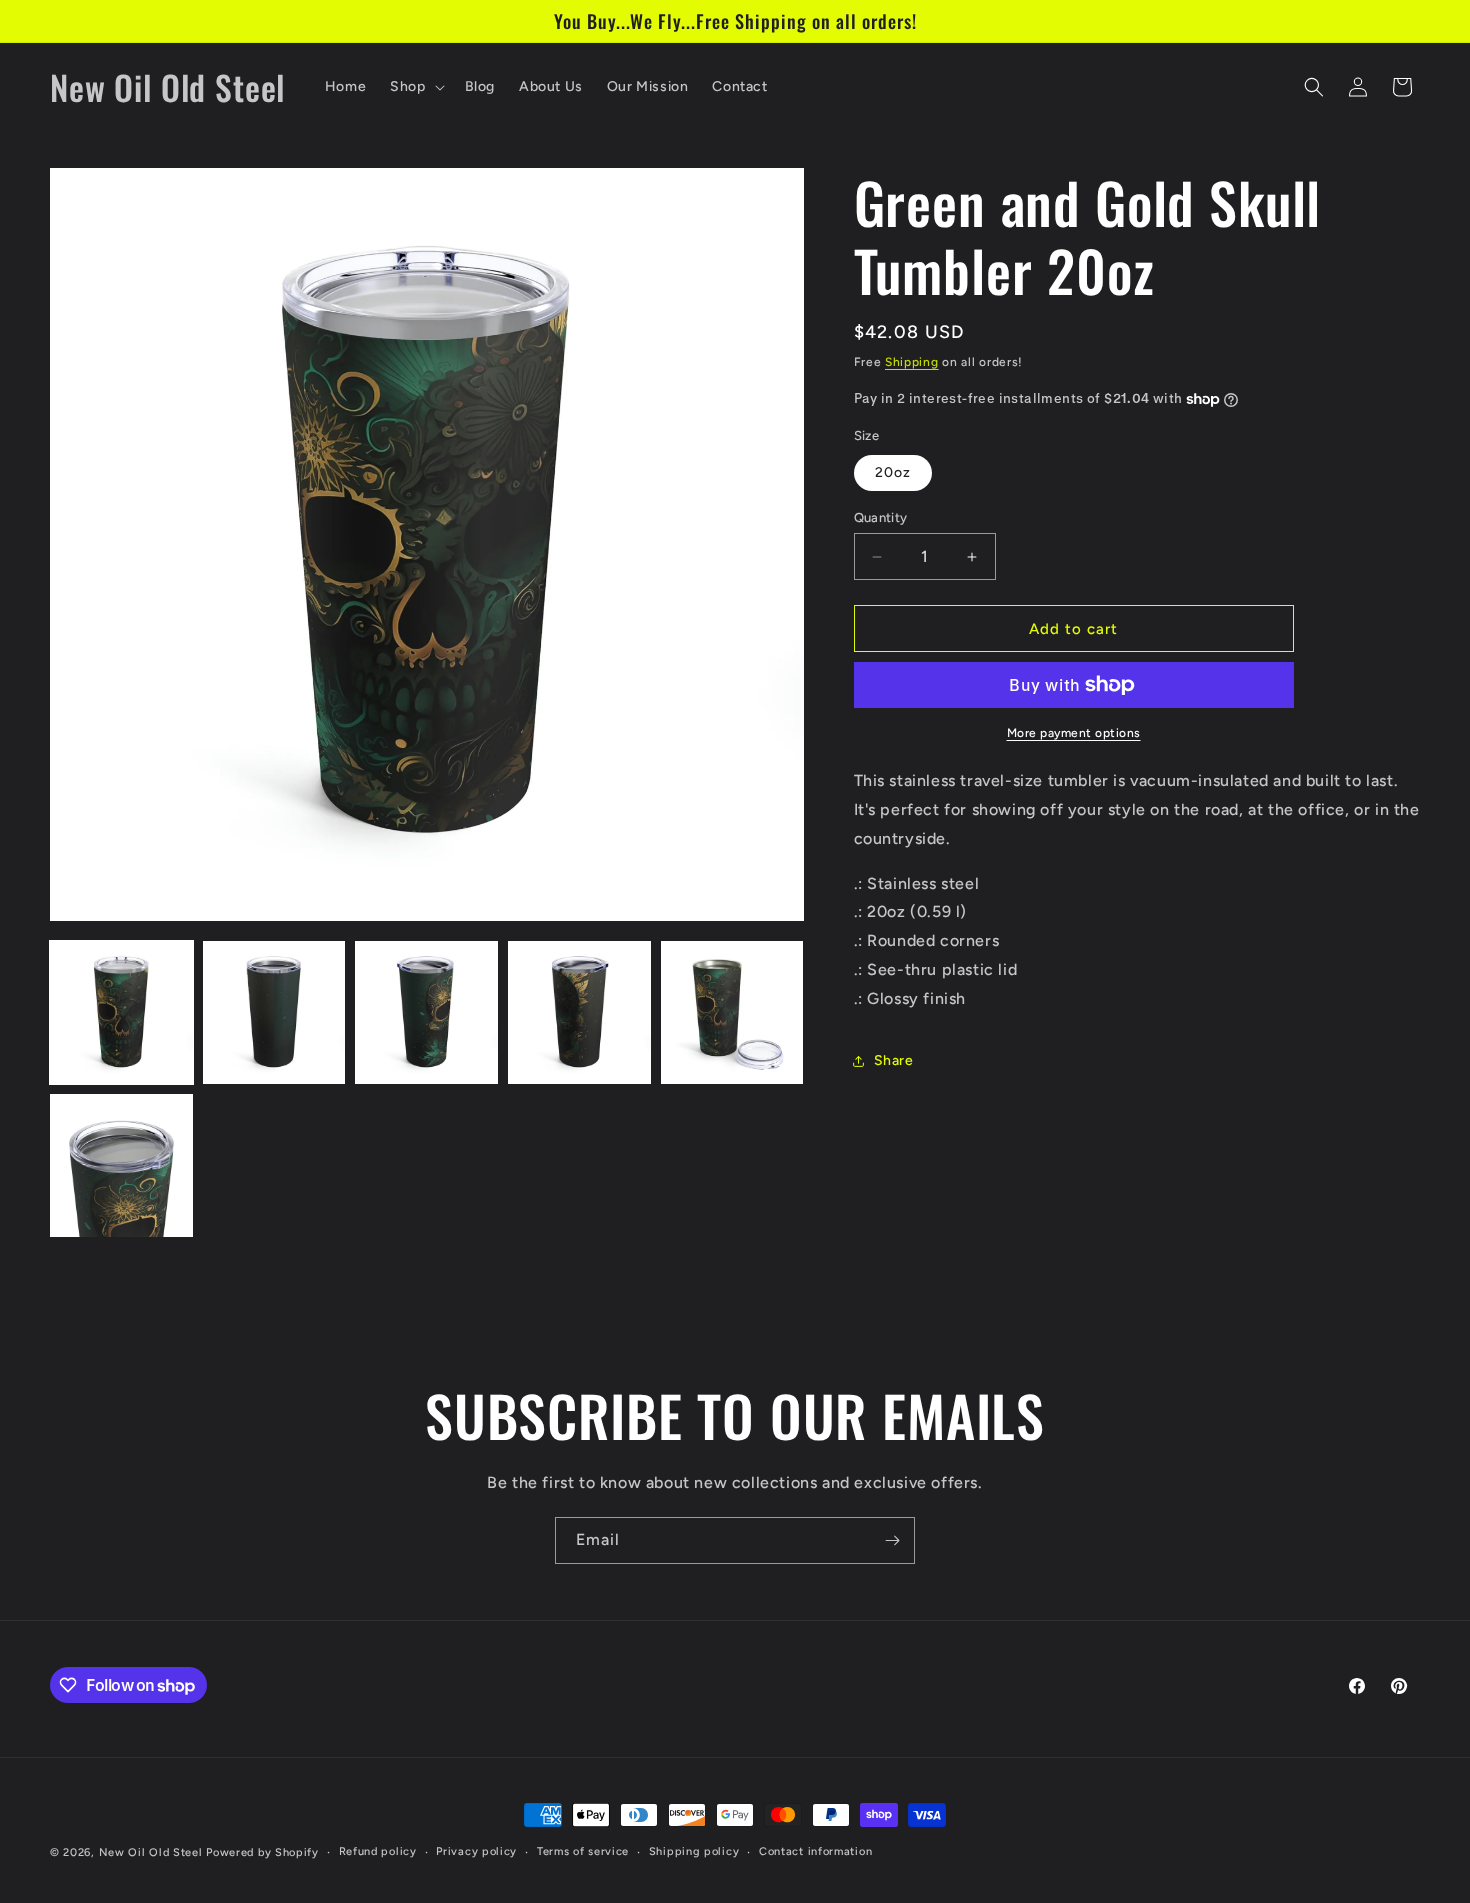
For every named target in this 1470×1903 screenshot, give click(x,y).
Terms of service (583, 1851)
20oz (893, 472)
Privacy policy (476, 1851)
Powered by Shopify (262, 1852)
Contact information (815, 1851)
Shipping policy (694, 1851)
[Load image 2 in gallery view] (274, 1012)
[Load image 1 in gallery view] (121, 1012)
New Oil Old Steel (151, 1852)
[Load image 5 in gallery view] (732, 1012)
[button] (415, 87)
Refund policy (378, 1851)
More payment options (1074, 733)
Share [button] (894, 1060)
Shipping (912, 362)
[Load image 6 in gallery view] (121, 1165)
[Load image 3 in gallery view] (426, 1012)
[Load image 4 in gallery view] (579, 1012)
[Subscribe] (892, 1540)
